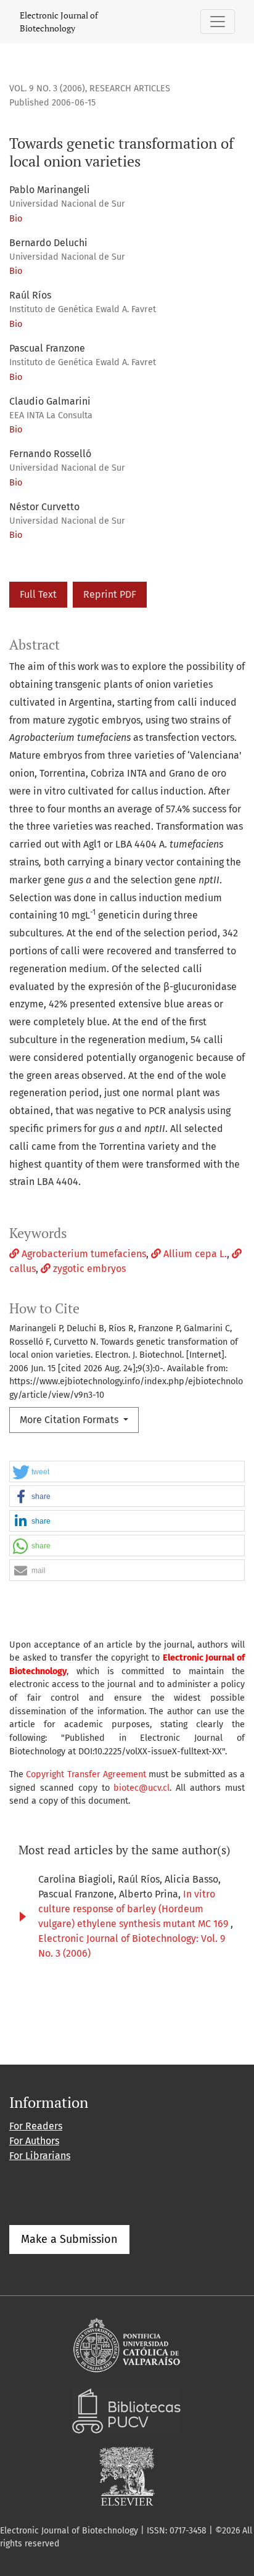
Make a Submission (69, 2239)
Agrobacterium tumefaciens (83, 1254)
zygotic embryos (88, 1269)
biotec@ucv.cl (141, 1788)
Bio (16, 219)
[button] (127, 1472)
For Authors (34, 2141)
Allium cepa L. (194, 1254)
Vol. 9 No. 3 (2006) (47, 89)
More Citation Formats (70, 1420)
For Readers (36, 2126)
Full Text (38, 594)
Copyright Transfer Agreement (86, 1774)
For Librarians (40, 2156)
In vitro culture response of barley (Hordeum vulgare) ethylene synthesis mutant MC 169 (134, 1909)
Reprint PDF (110, 594)
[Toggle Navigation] (218, 22)
